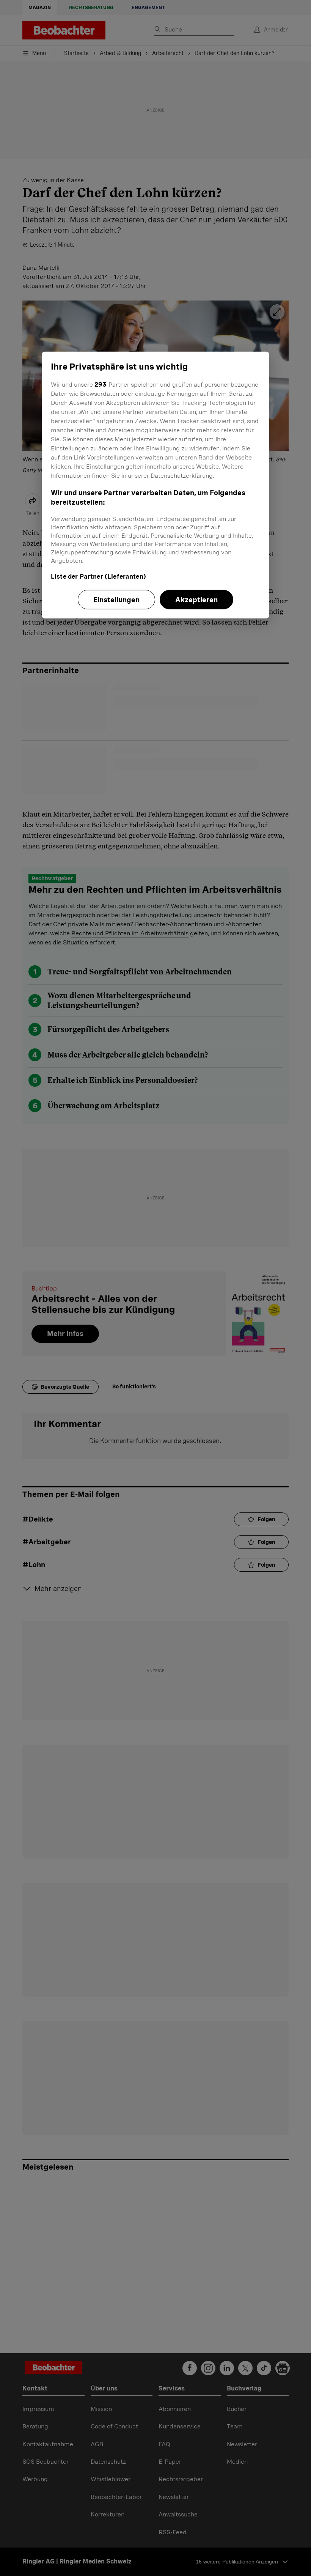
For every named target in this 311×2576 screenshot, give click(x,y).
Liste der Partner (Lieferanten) (98, 576)
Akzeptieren (196, 599)
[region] (155, 485)
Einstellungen (116, 599)
